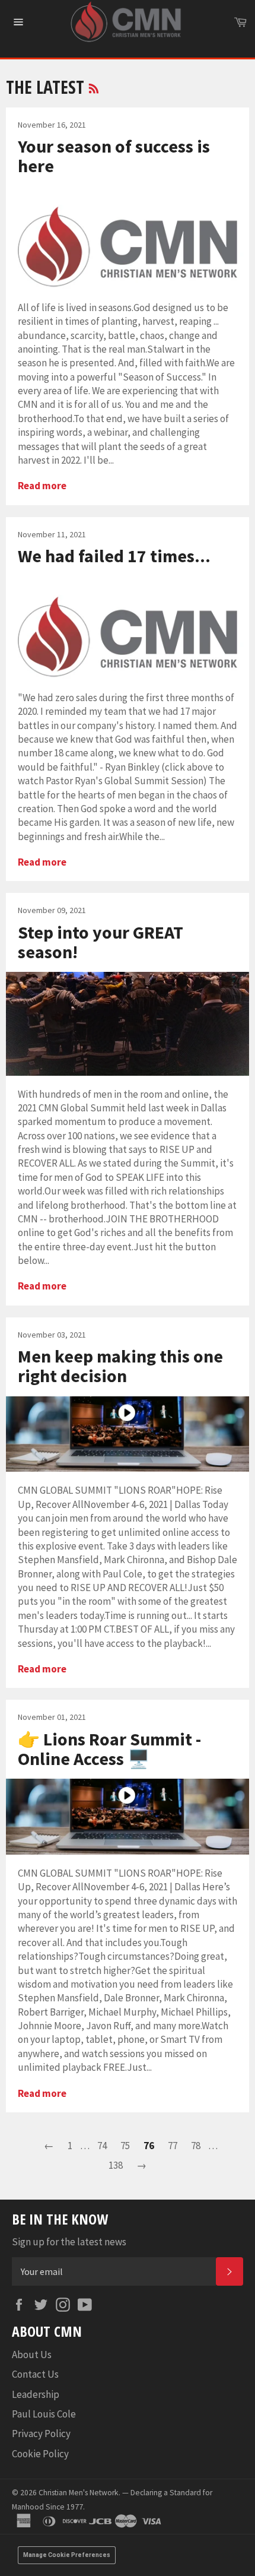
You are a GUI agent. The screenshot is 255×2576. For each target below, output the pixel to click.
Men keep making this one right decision (120, 1366)
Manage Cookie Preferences (67, 2555)
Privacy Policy (41, 2434)
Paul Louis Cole (44, 2414)
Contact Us (35, 2374)
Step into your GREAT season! (101, 942)
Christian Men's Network (79, 2493)
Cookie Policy (40, 2454)
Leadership (36, 2394)
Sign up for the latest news (69, 2242)
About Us (32, 2355)
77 (173, 2146)
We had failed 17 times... (114, 556)
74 (102, 2146)
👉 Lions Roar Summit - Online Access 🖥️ (109, 1749)
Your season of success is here (114, 156)
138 (116, 2165)
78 (196, 2146)
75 (125, 2146)
